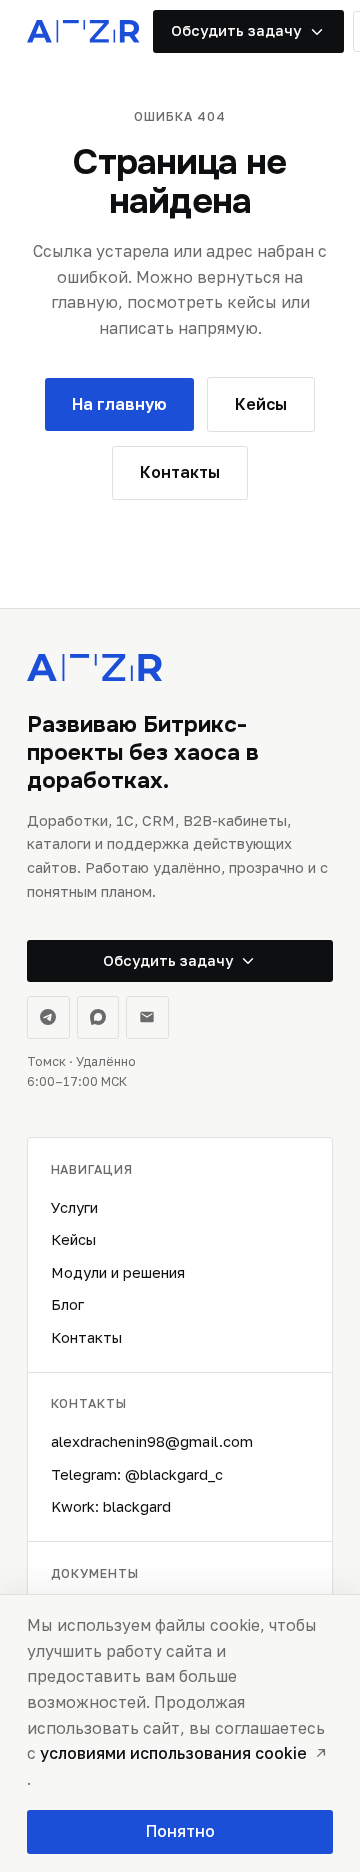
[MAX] (98, 1017)
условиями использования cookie (173, 1753)
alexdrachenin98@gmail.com (152, 1441)
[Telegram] (48, 1017)
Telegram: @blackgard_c (137, 1474)
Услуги (74, 1207)
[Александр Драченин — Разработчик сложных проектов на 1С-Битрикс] (83, 31)
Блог (67, 1304)
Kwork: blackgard (111, 1506)
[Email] (147, 1017)
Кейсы (73, 1239)
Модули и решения (118, 1272)
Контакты (86, 1337)
